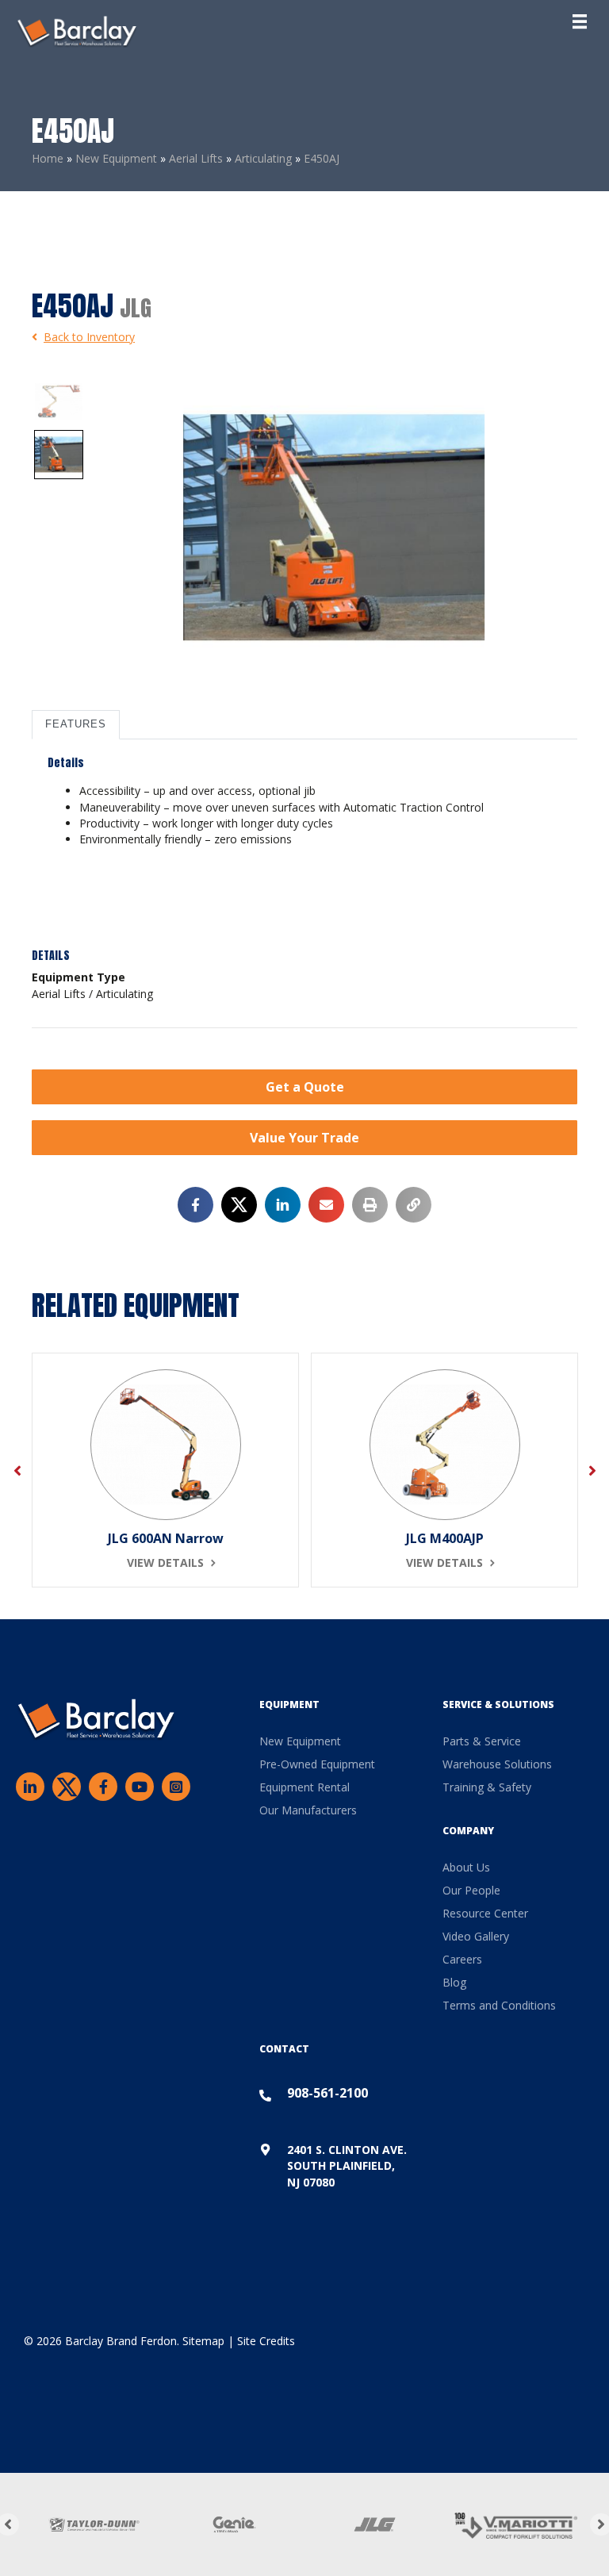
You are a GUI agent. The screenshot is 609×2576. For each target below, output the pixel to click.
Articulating (263, 158)
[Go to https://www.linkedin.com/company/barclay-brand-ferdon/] (30, 1787)
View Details (165, 1562)
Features (76, 724)
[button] (304, 1087)
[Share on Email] (326, 1205)
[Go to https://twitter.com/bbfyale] (67, 1789)
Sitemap (203, 2341)
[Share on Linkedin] (283, 1205)
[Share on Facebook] (195, 1205)
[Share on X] (239, 1205)
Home (48, 158)
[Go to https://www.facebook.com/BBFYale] (103, 1787)
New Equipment (116, 158)
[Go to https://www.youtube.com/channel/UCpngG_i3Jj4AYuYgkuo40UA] (140, 1787)
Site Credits (266, 2341)
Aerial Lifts (196, 158)
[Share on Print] (370, 1205)
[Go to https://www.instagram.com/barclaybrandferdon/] (176, 1787)
